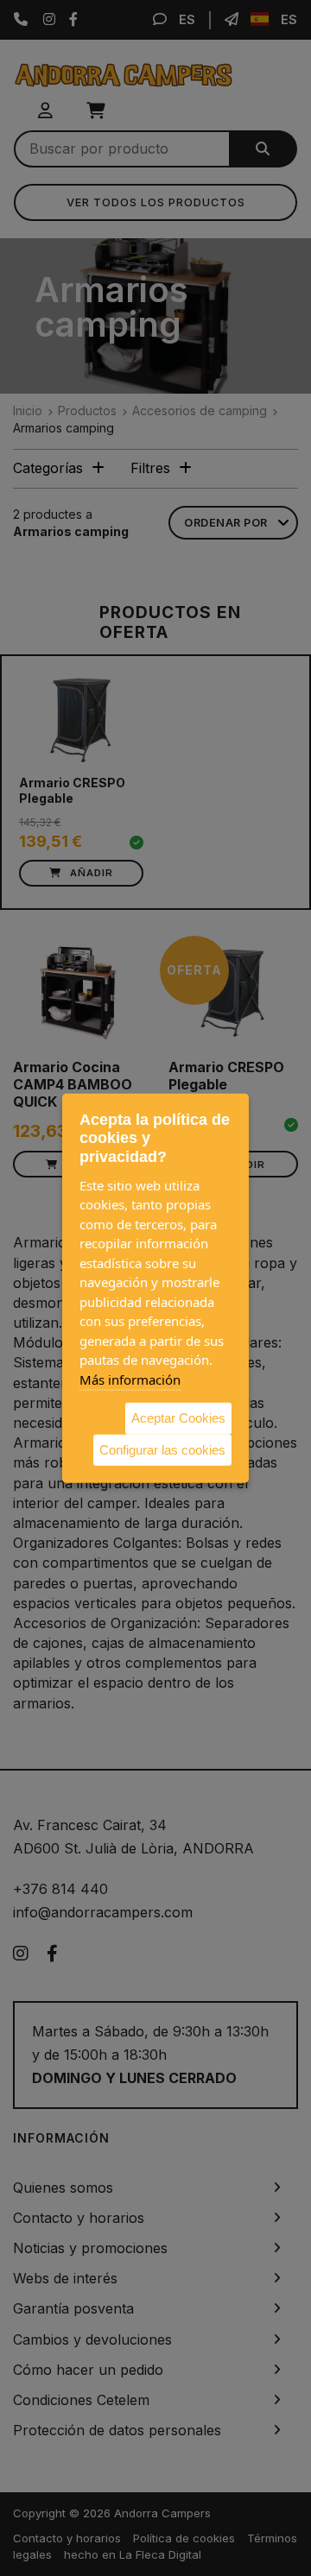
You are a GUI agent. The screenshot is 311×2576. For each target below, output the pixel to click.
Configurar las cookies (162, 1449)
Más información (130, 1379)
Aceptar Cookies (178, 1418)
